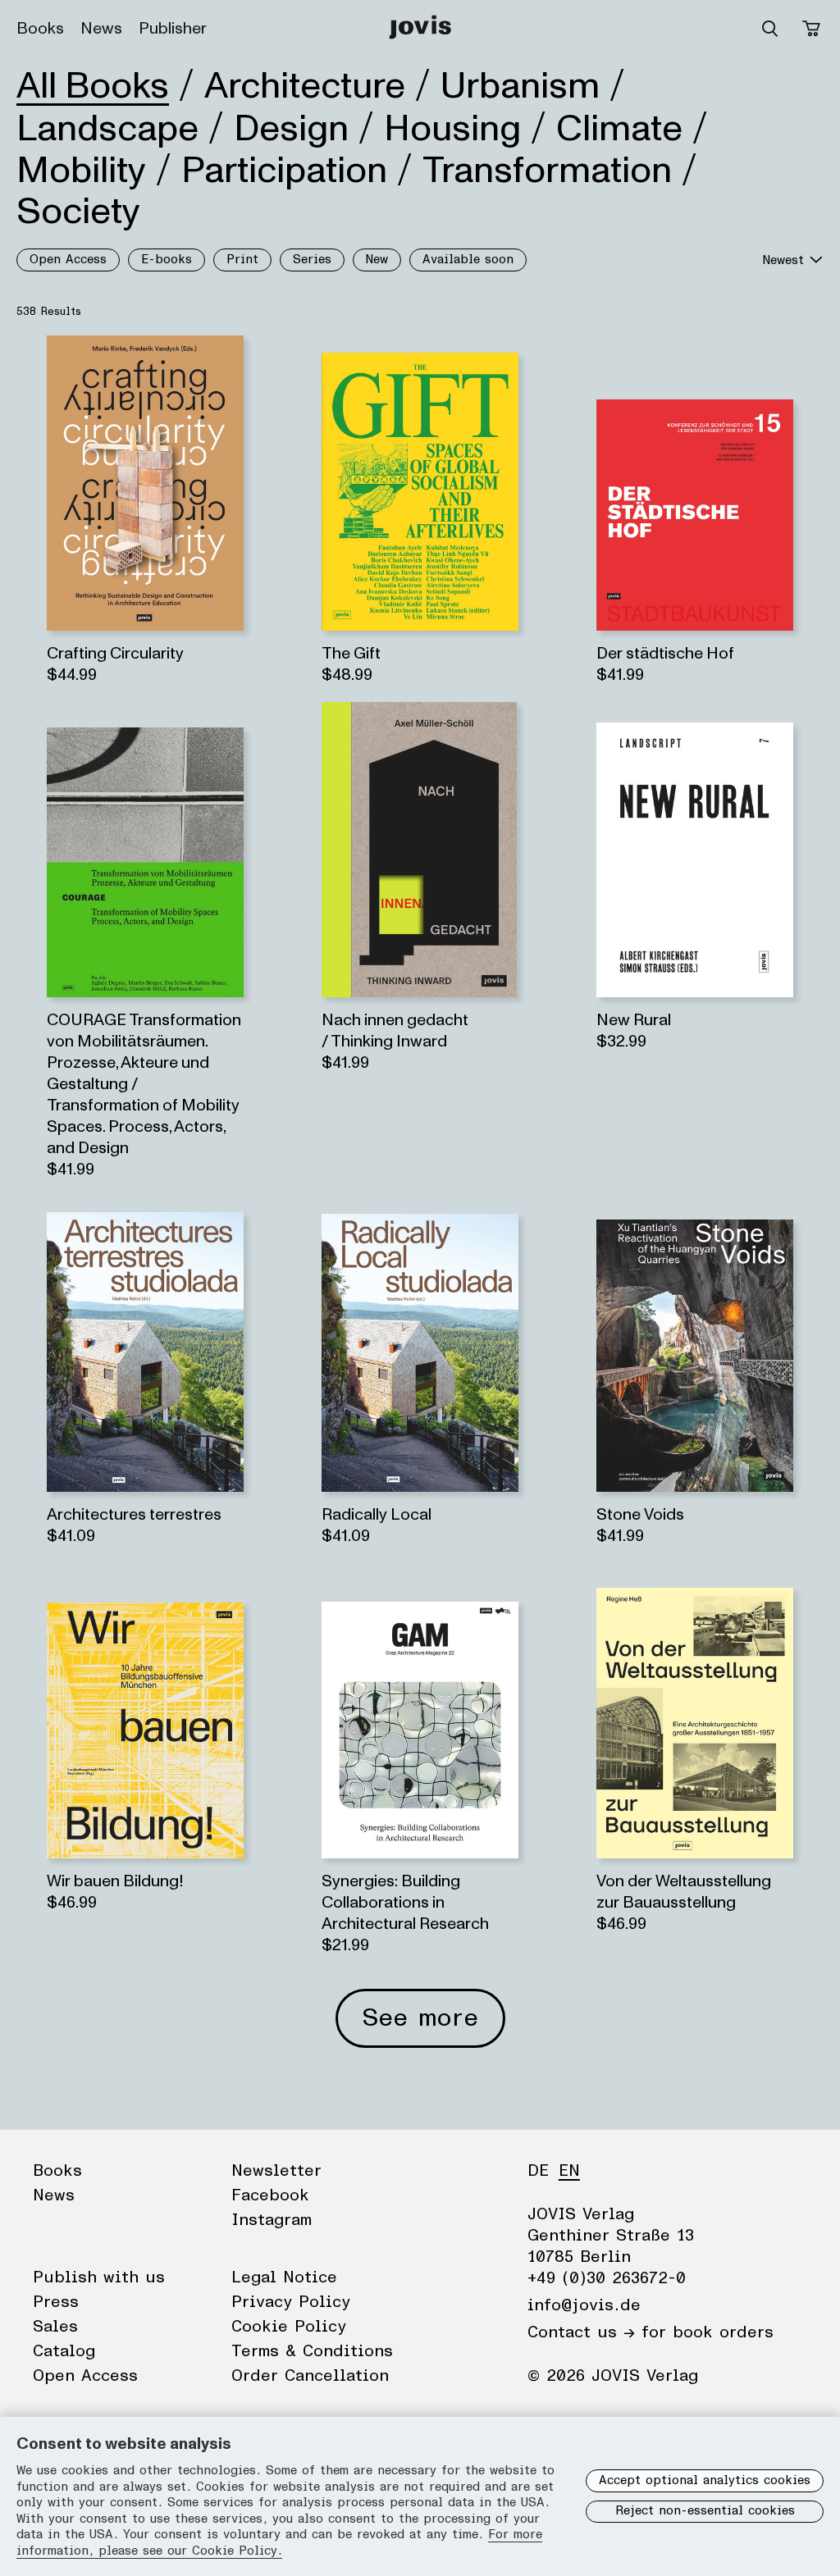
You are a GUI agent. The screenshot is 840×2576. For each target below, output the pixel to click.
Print (242, 260)
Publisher (173, 29)
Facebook (270, 2195)
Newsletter (276, 2171)
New (377, 260)
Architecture (305, 86)
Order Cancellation (310, 2376)
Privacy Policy (291, 2302)
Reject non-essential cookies (705, 2511)
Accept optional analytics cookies (705, 2480)
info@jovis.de (584, 2305)
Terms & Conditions (312, 2351)
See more (420, 2018)
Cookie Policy (289, 2327)
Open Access (68, 260)
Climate (619, 129)
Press (56, 2302)
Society (78, 212)
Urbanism (520, 86)
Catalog (64, 2351)
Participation (284, 171)
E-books (167, 260)
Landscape (107, 129)
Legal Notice (284, 2277)
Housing (452, 129)
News (101, 29)
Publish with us (99, 2277)
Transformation (547, 171)
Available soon (468, 260)
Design (291, 129)
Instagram (272, 2220)
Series (312, 260)
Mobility (81, 171)
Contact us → (581, 2332)
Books (40, 29)
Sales (55, 2327)
